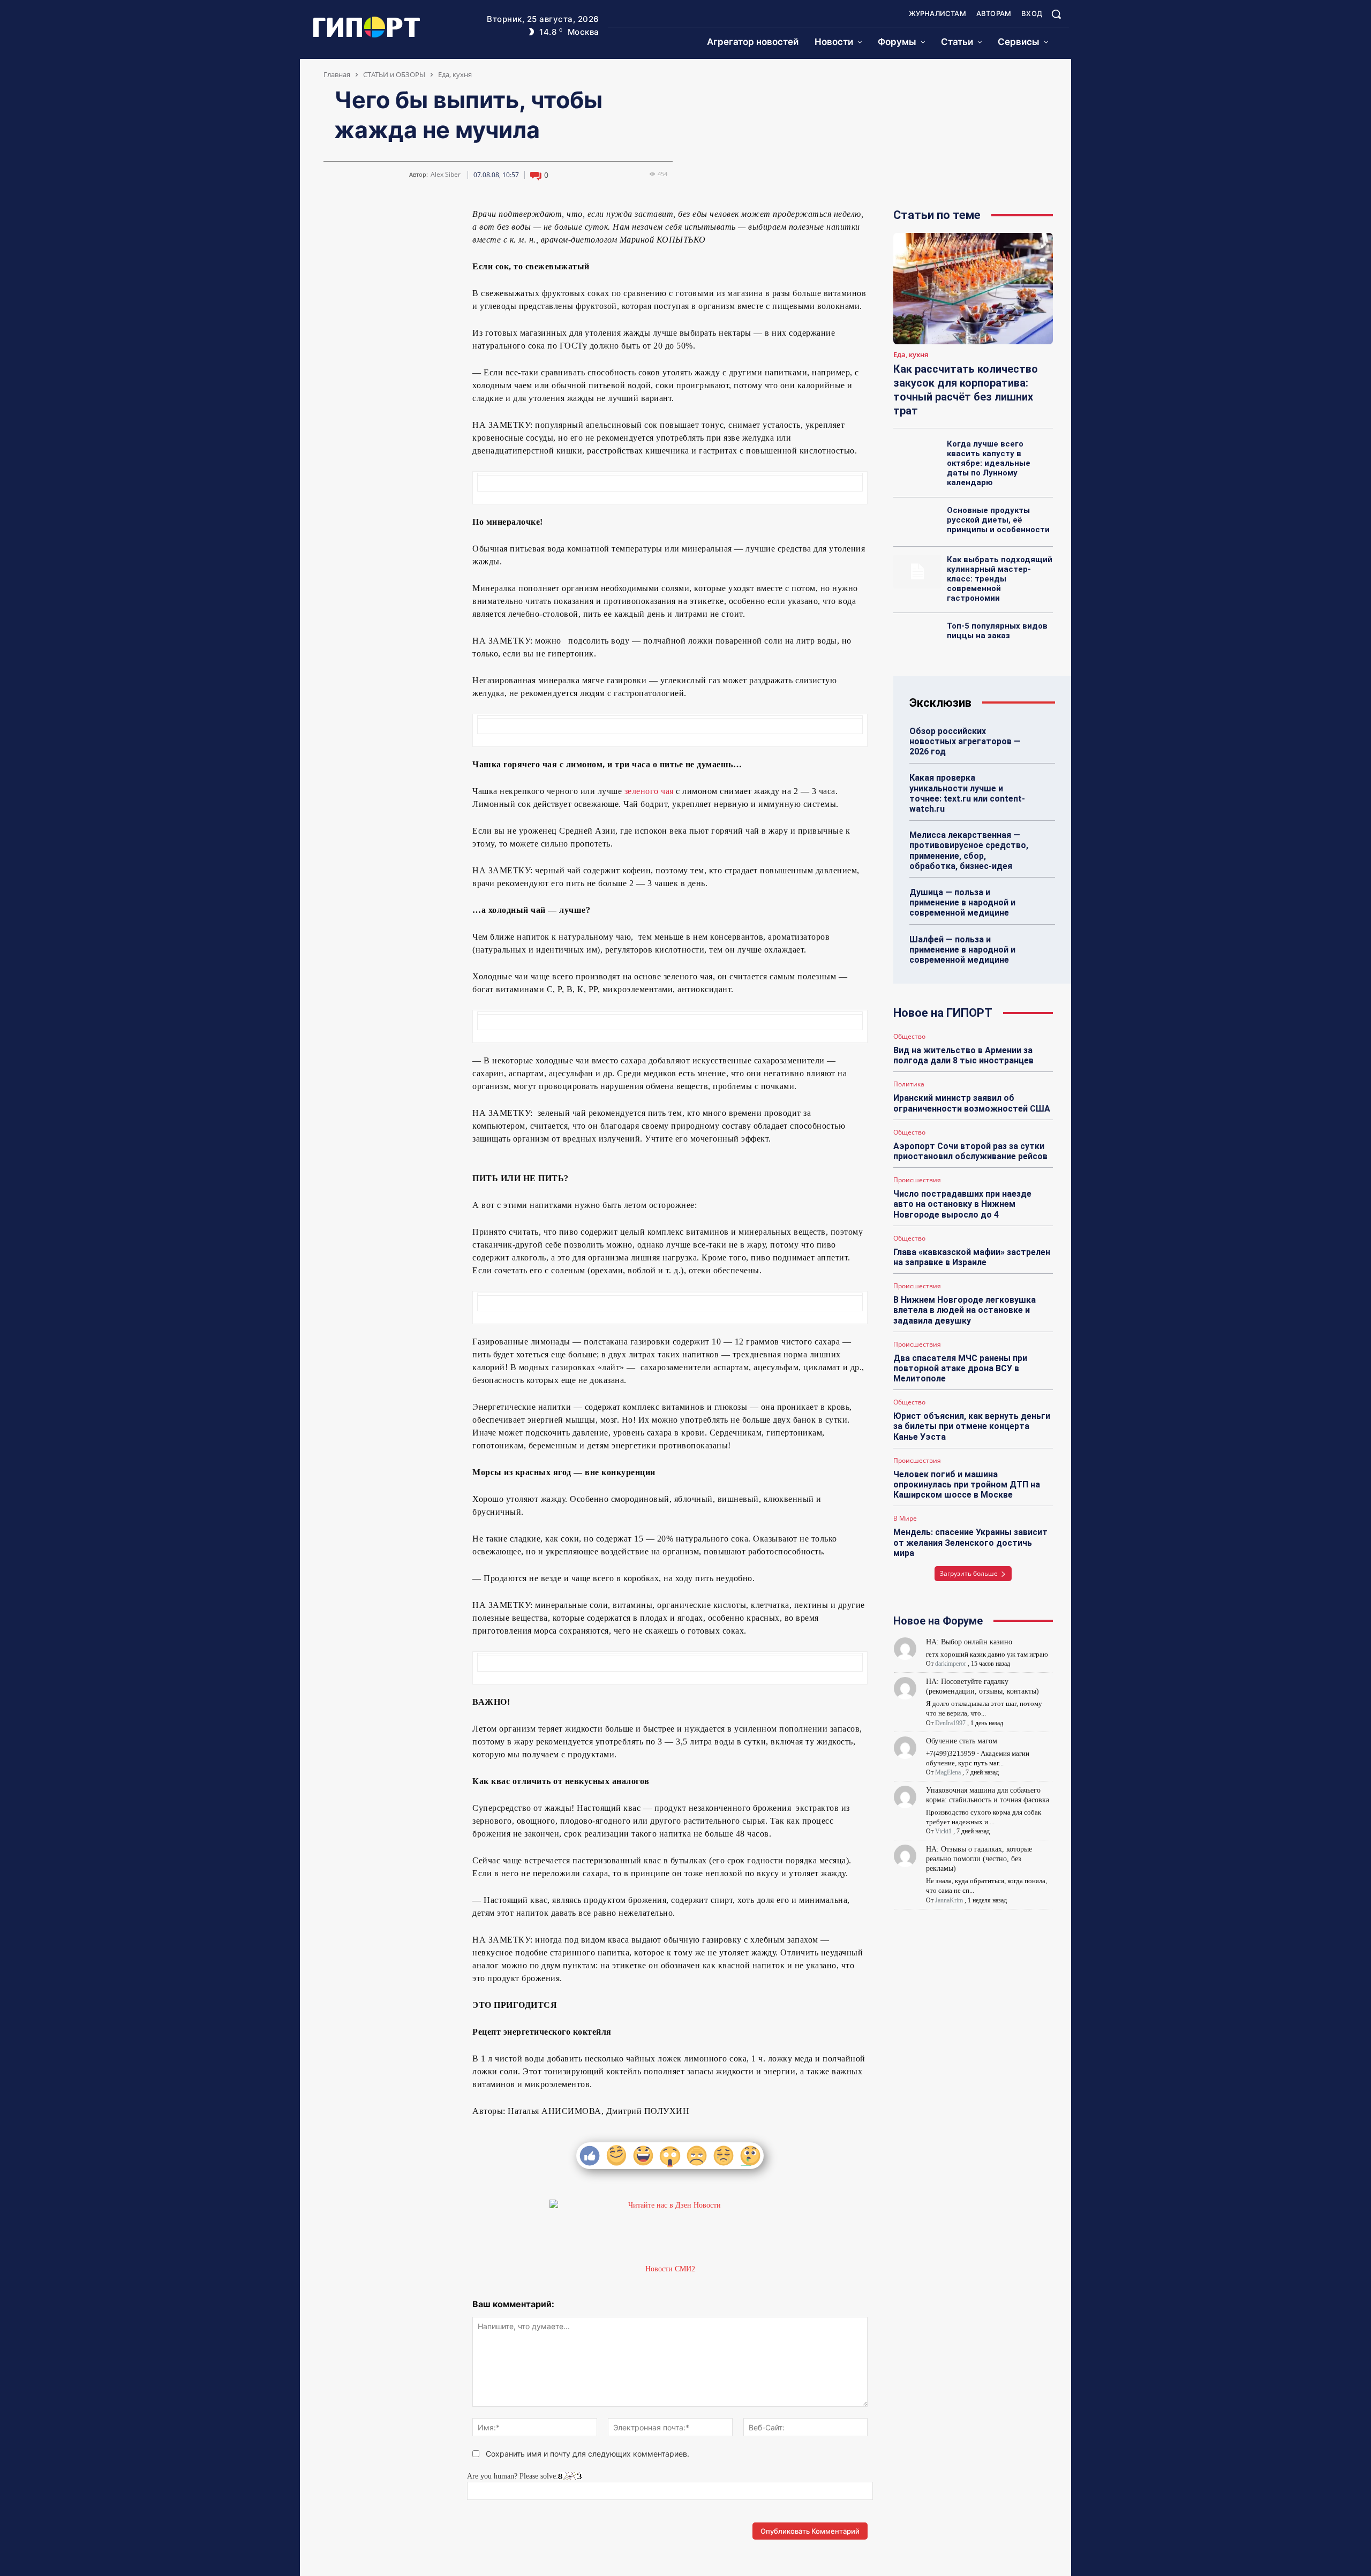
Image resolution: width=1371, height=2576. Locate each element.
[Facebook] (382, 218)
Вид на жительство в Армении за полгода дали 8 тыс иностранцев (963, 1055)
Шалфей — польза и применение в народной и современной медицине (962, 950)
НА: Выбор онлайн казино (969, 1642)
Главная (337, 74)
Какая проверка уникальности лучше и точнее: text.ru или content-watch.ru (967, 793)
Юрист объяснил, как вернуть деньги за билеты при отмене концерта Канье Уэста (972, 1426)
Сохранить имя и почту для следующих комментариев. (587, 2454)
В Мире (905, 1519)
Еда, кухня (455, 74)
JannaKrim (949, 1900)
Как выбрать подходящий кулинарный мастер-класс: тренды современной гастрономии (1000, 579)
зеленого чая (649, 791)
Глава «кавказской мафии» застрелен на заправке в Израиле (972, 1257)
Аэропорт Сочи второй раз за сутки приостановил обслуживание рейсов (970, 1151)
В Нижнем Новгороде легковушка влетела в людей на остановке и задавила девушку (965, 1310)
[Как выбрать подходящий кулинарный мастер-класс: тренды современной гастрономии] (917, 571)
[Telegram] (358, 218)
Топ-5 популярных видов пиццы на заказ (997, 631)
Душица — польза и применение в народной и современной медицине (962, 902)
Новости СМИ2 (670, 2269)
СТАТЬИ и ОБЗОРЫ (394, 74)
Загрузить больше (969, 1573)
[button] (1056, 14)
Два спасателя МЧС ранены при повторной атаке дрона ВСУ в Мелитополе (960, 1368)
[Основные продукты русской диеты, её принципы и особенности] (917, 522)
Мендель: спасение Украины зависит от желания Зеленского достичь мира (970, 1542)
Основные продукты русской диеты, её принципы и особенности (998, 520)
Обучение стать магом (962, 1741)
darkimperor (951, 1664)
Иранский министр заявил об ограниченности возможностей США (972, 1103)
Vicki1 (943, 1831)
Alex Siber (446, 175)
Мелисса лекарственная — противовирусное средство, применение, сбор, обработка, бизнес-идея (969, 851)
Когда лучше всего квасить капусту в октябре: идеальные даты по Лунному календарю (989, 463)
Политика (909, 1084)
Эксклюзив (940, 703)
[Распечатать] (432, 218)
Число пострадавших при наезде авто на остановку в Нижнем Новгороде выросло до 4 (962, 1204)
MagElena (948, 1772)
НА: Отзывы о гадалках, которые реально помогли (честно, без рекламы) (979, 1859)
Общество (909, 1037)
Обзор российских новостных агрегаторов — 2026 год (965, 741)
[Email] (407, 218)
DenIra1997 (950, 1723)
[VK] (333, 218)
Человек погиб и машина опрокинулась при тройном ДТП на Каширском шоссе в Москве (967, 1485)
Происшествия (917, 1180)
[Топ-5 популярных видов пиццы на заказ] (917, 638)
